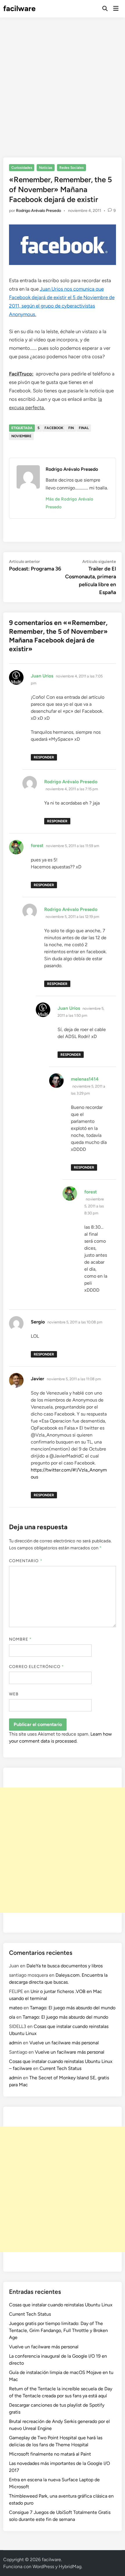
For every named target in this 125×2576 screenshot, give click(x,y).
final (84, 428)
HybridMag (70, 2567)
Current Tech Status (60, 2068)
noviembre (21, 436)
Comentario (26, 1561)
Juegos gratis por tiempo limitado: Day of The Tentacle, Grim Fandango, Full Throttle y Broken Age (58, 2330)
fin (71, 428)
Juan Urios (42, 676)
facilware (19, 8)
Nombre (20, 1639)
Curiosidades (22, 168)
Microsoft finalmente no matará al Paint (50, 2454)
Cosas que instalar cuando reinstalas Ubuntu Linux (61, 2305)
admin (15, 2043)
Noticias (46, 168)
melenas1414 (85, 1079)
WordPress (43, 2567)
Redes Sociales (72, 168)
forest (37, 846)
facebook (54, 428)
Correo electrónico (37, 1667)
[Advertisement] (63, 83)
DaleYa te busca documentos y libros (65, 1966)
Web (14, 1694)
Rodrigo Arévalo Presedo (39, 211)
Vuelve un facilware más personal (64, 2043)
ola (12, 2017)
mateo (16, 2008)
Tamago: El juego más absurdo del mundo (73, 2008)
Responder (44, 757)
